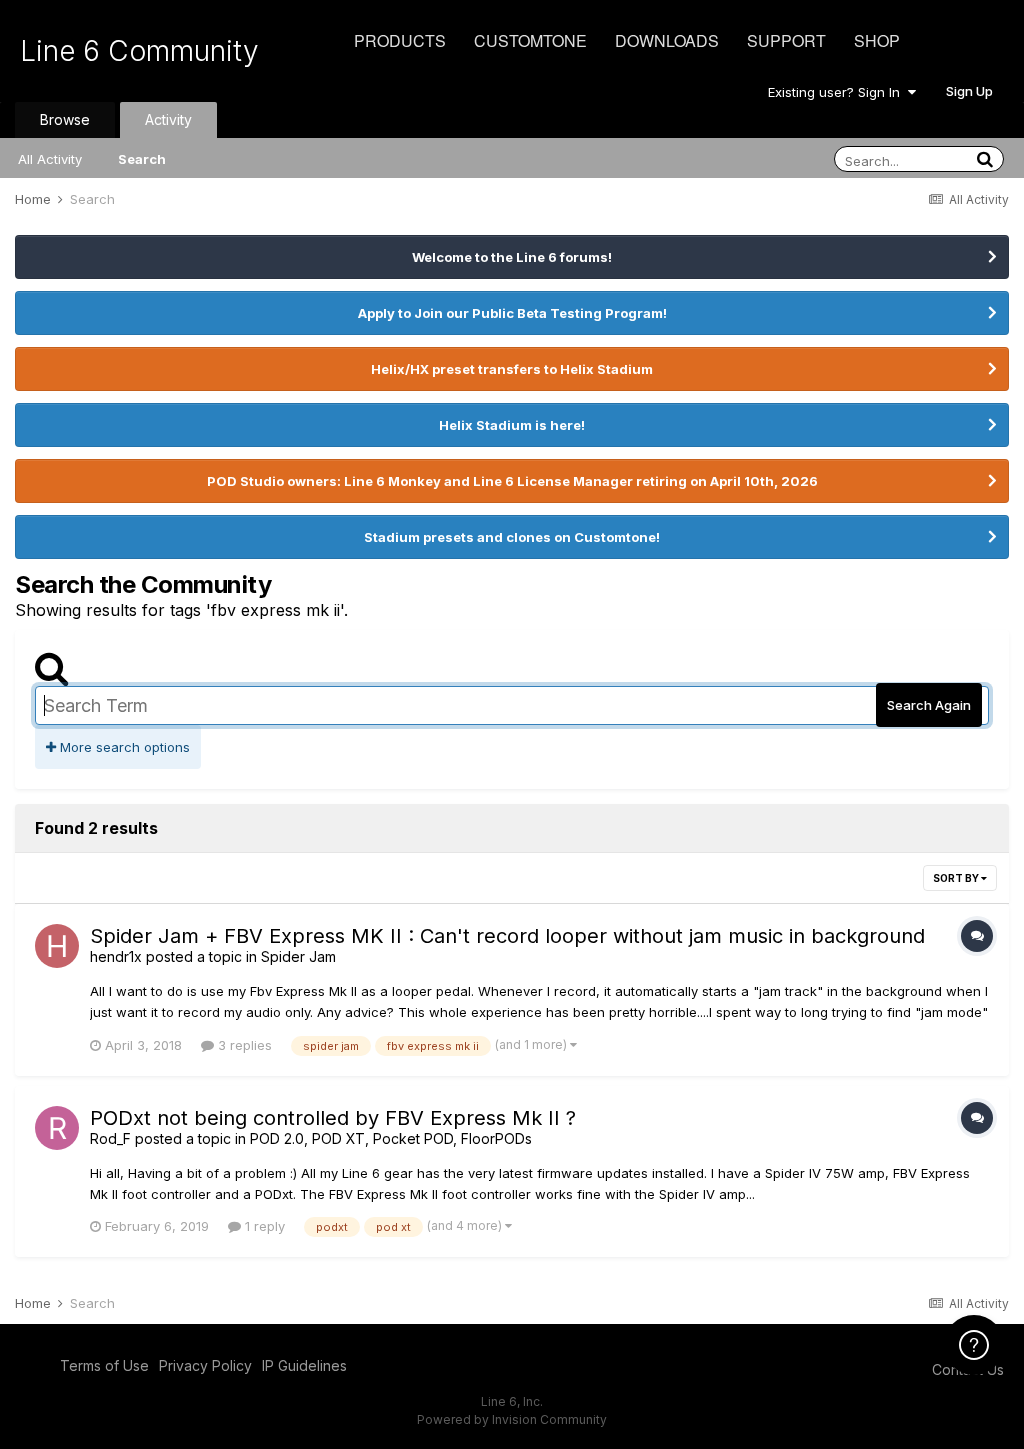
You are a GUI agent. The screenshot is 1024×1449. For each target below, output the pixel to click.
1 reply (263, 1226)
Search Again (929, 705)
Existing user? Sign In (838, 92)
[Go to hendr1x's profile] (57, 946)
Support (786, 40)
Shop (877, 40)
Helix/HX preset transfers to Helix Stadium (512, 369)
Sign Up (969, 91)
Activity (168, 119)
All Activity (50, 159)
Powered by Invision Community (512, 1419)
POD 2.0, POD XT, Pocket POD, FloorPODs (391, 1138)
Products (400, 40)
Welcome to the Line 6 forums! (512, 257)
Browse (65, 119)
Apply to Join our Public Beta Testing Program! (512, 313)
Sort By (957, 878)
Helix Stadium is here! (512, 425)
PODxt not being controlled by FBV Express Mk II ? (333, 1118)
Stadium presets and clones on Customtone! (512, 537)
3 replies (243, 1045)
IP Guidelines (304, 1365)
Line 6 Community (139, 51)
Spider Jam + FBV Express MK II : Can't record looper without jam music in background (507, 936)
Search (142, 159)
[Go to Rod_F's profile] (57, 1128)
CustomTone (530, 40)
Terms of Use (104, 1365)
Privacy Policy (205, 1365)
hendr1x (116, 956)
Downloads (667, 40)
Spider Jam (298, 956)
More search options (123, 747)
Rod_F (110, 1138)
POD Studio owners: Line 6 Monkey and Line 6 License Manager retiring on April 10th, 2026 (512, 481)
